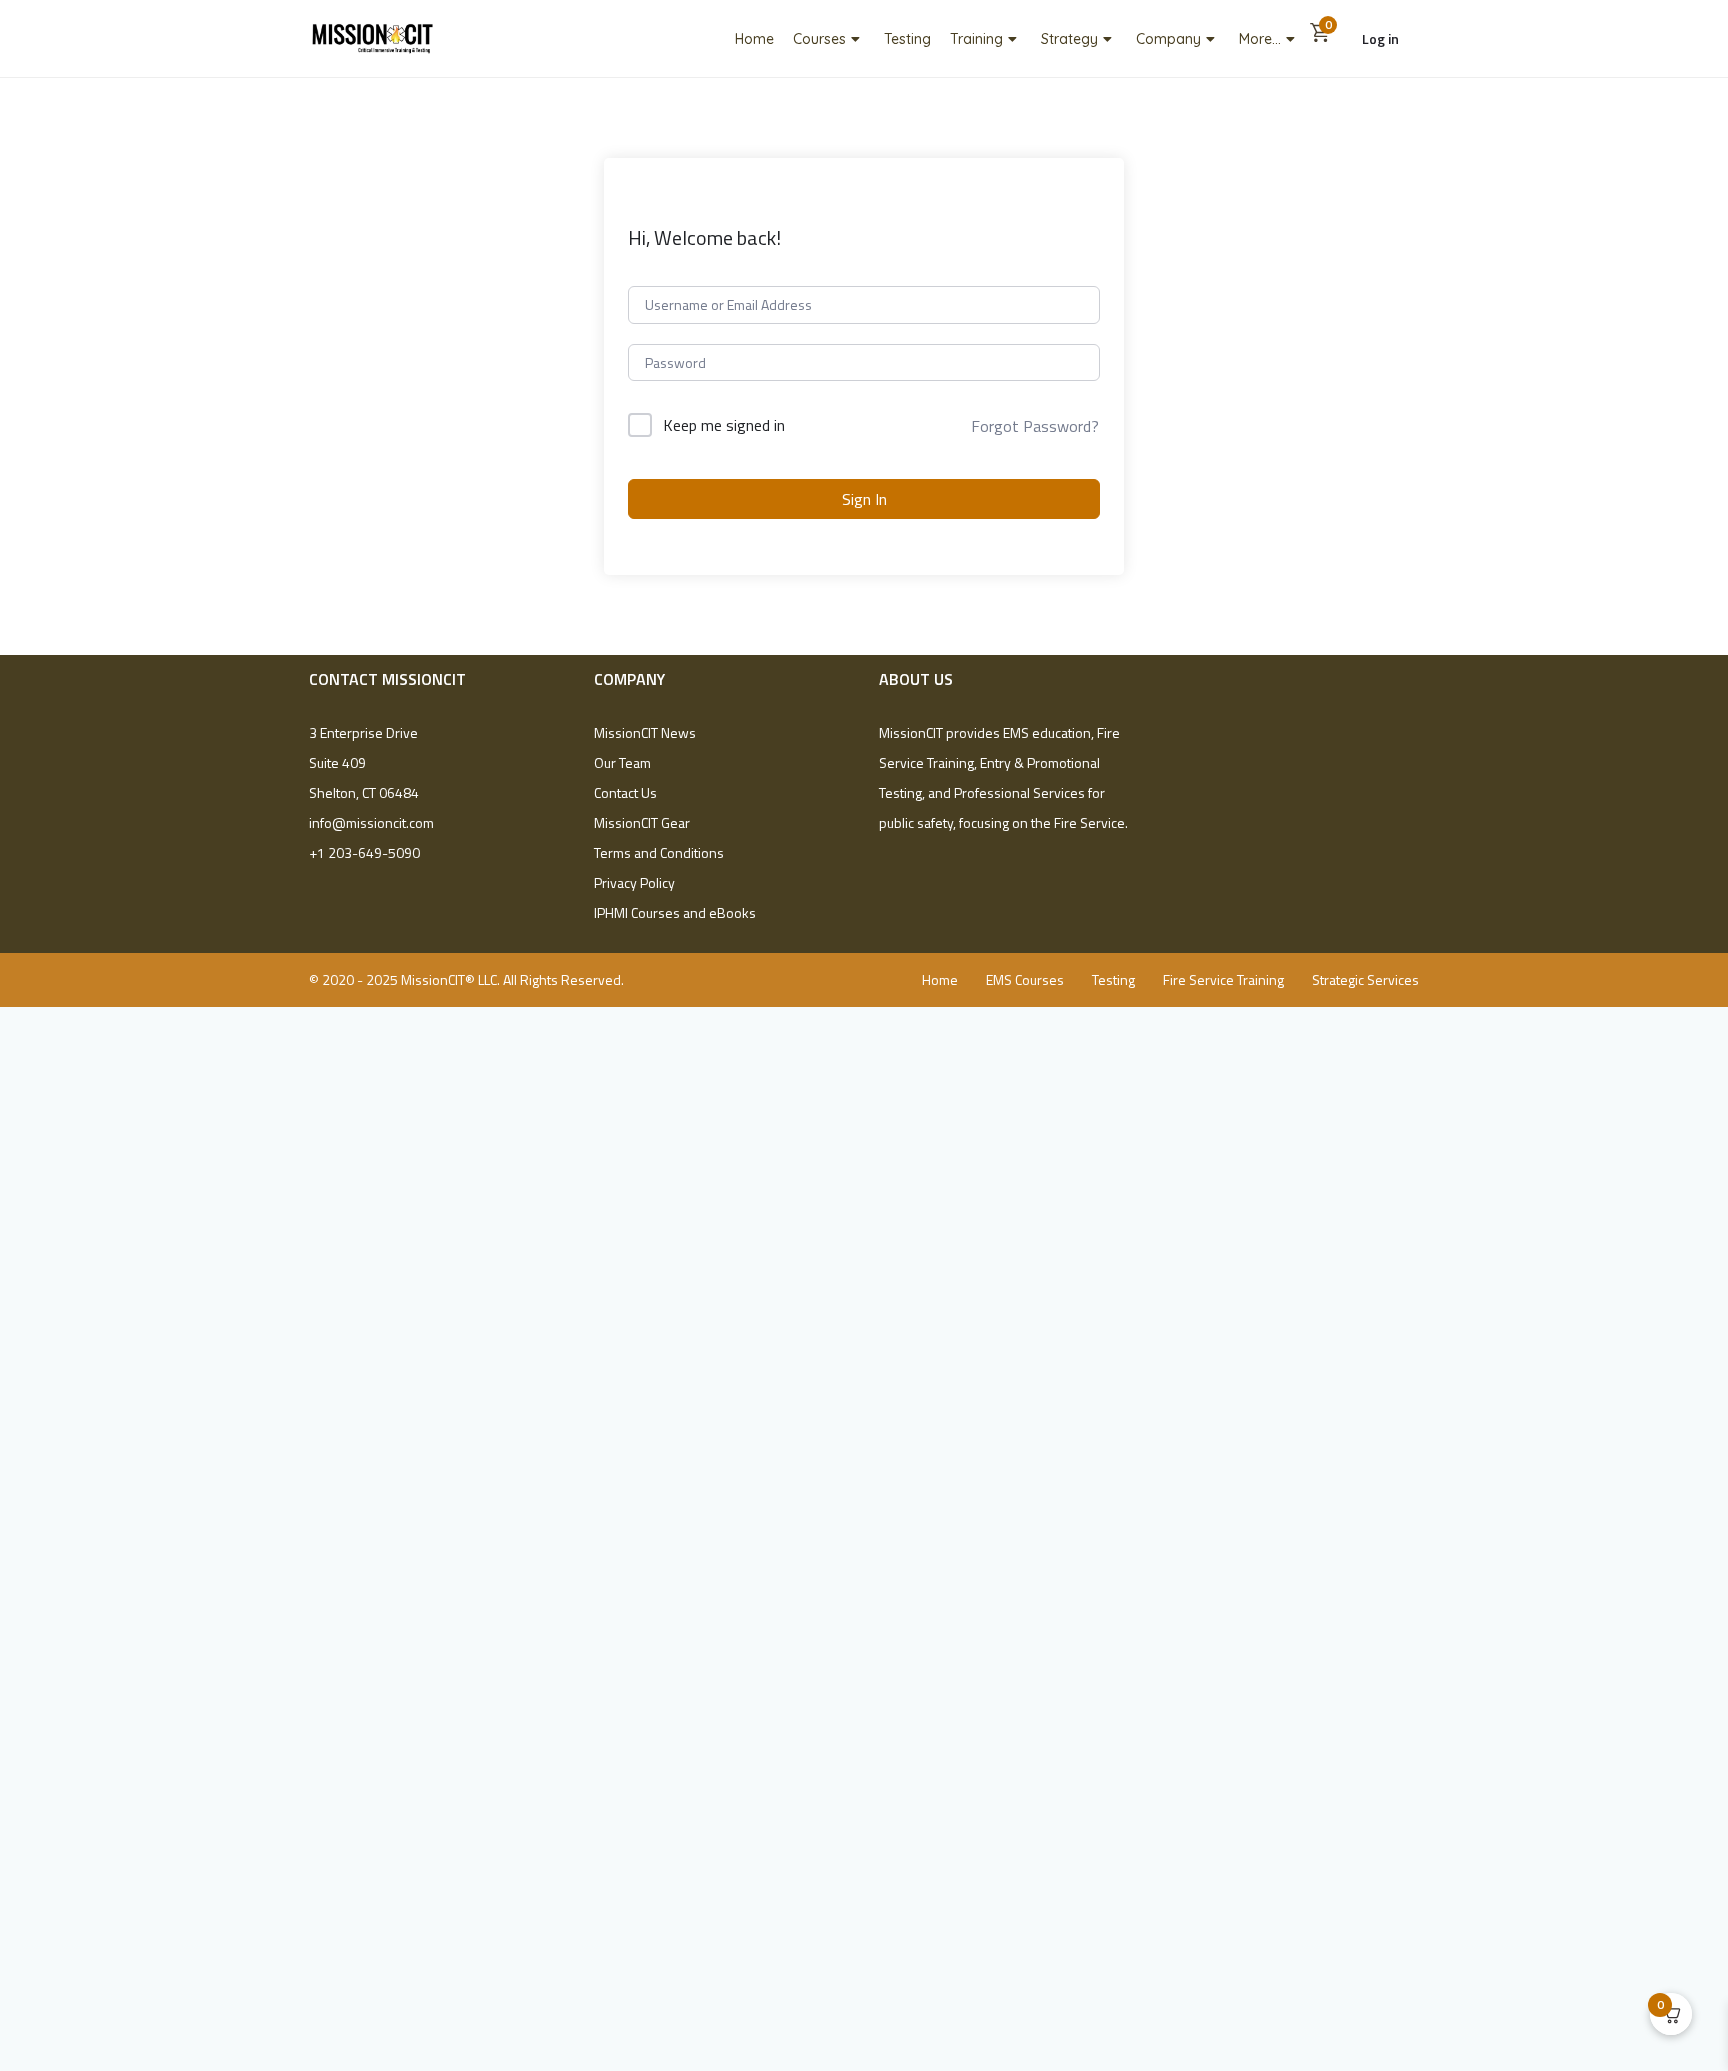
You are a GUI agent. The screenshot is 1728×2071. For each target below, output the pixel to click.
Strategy (1069, 39)
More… (1260, 39)
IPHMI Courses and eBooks (675, 912)
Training (976, 39)
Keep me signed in (724, 425)
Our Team (622, 762)
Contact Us (625, 792)
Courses (819, 39)
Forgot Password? (1035, 426)
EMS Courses (1025, 979)
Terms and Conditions (659, 852)
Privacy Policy (634, 882)
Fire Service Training (1223, 979)
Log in (1380, 38)
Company (1168, 39)
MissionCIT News (645, 732)
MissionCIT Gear (642, 822)
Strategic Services (1365, 979)
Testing (907, 39)
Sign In (864, 499)
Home (754, 39)
